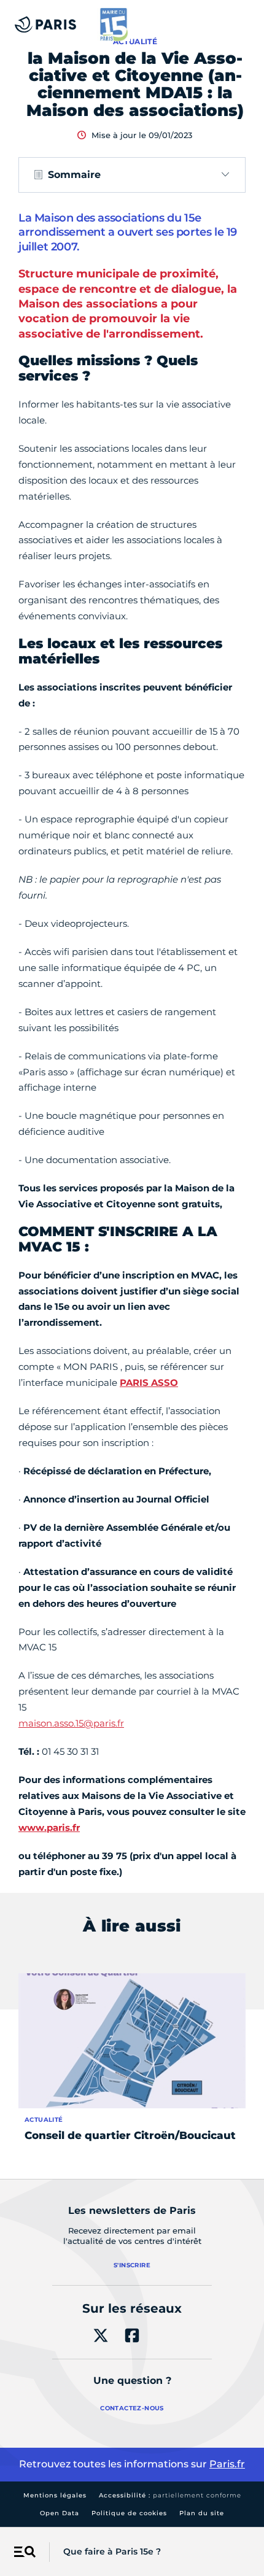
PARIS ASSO (149, 1383)
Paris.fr (227, 2464)
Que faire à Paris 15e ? (112, 2551)
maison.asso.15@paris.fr (71, 1723)
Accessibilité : (170, 2495)
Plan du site (202, 2513)
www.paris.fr (49, 1828)
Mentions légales (55, 2495)
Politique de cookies (129, 2513)
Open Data (60, 2513)
